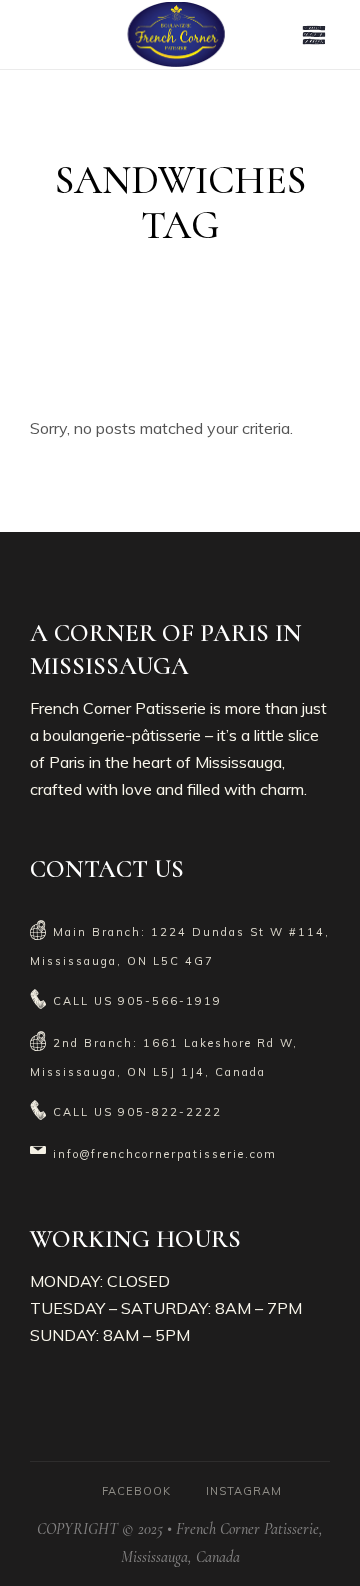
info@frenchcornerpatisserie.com (165, 1154)
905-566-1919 (170, 1001)
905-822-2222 (170, 1112)
